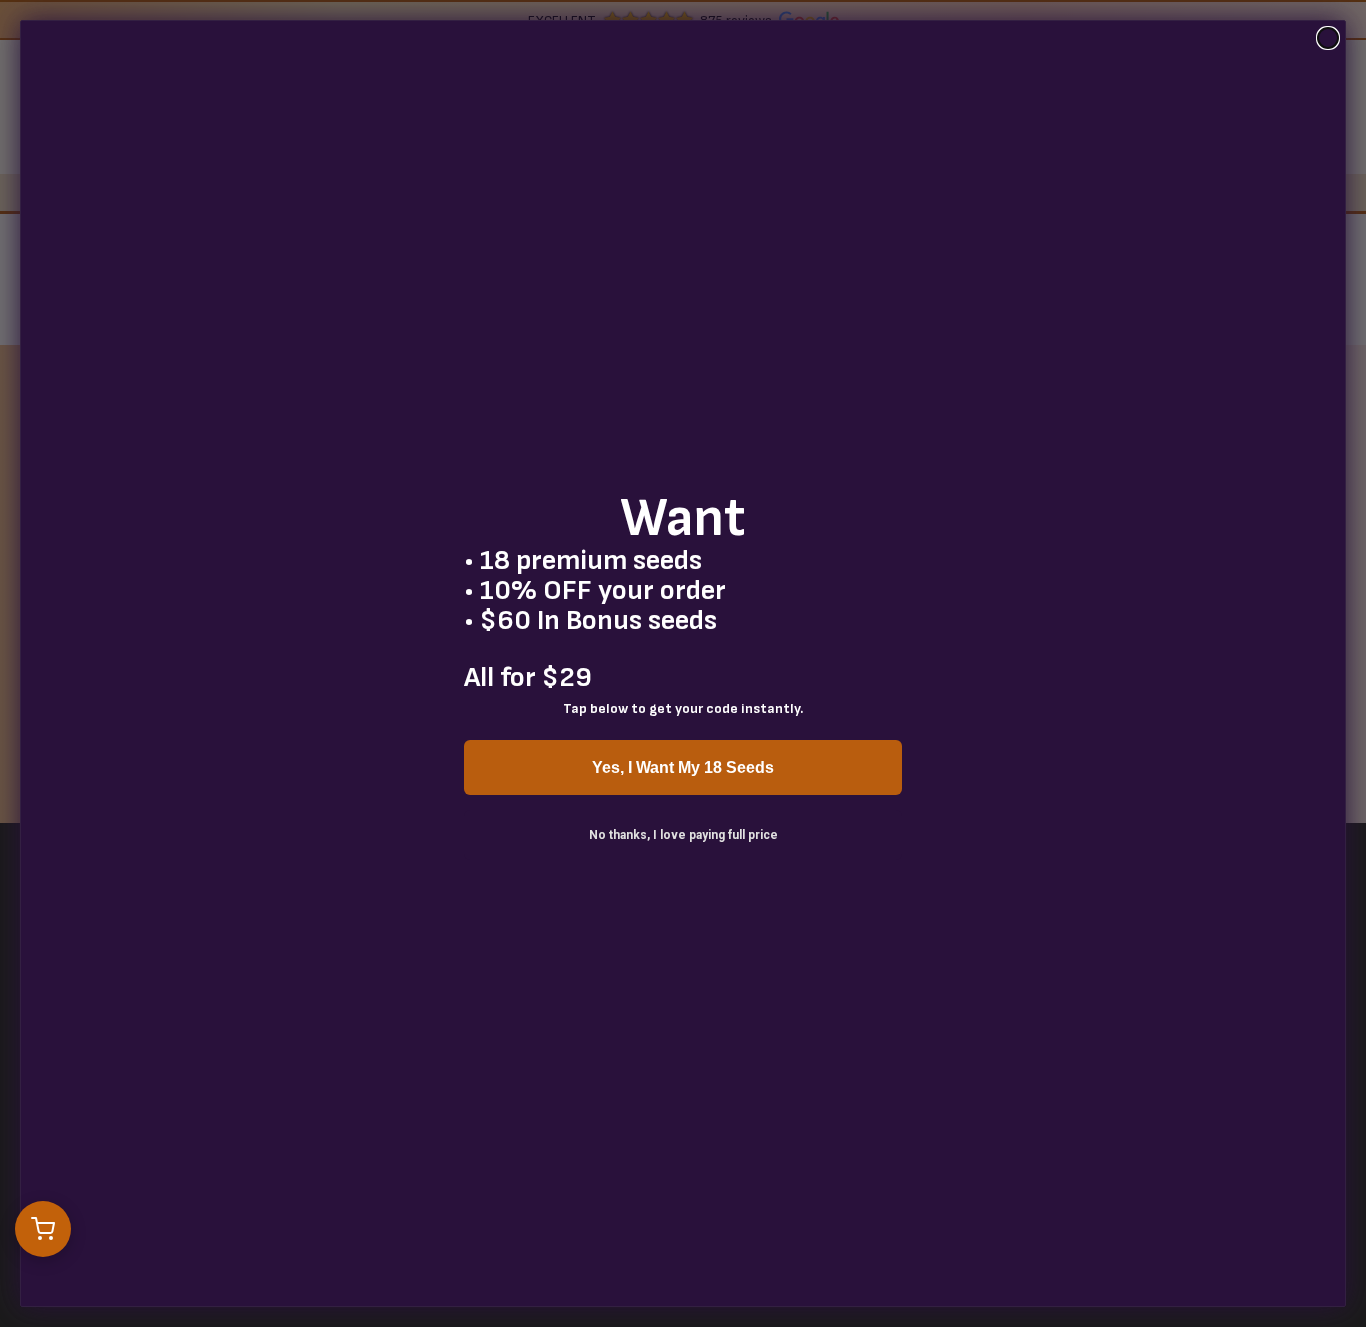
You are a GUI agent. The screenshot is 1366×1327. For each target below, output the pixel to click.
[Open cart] (43, 1229)
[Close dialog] (1328, 38)
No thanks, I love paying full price (683, 835)
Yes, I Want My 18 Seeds (683, 767)
